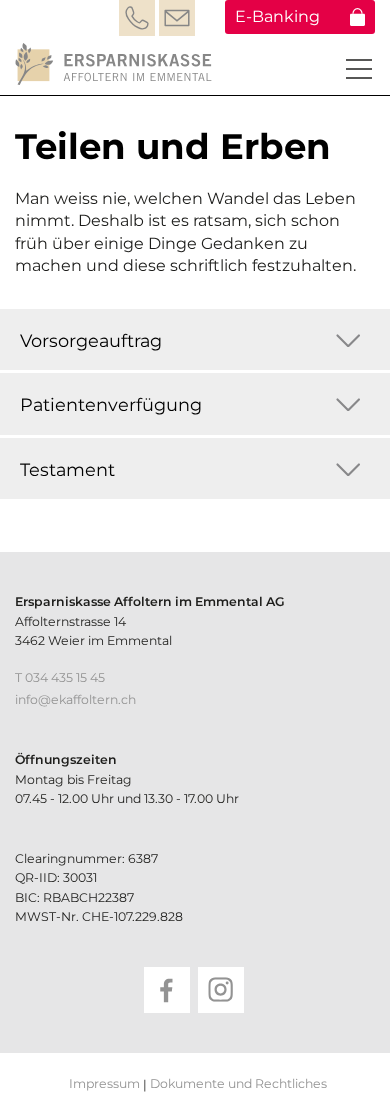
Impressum (104, 1083)
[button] (359, 69)
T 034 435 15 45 (60, 677)
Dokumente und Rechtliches (238, 1083)
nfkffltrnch (77, 699)
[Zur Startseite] (116, 64)
